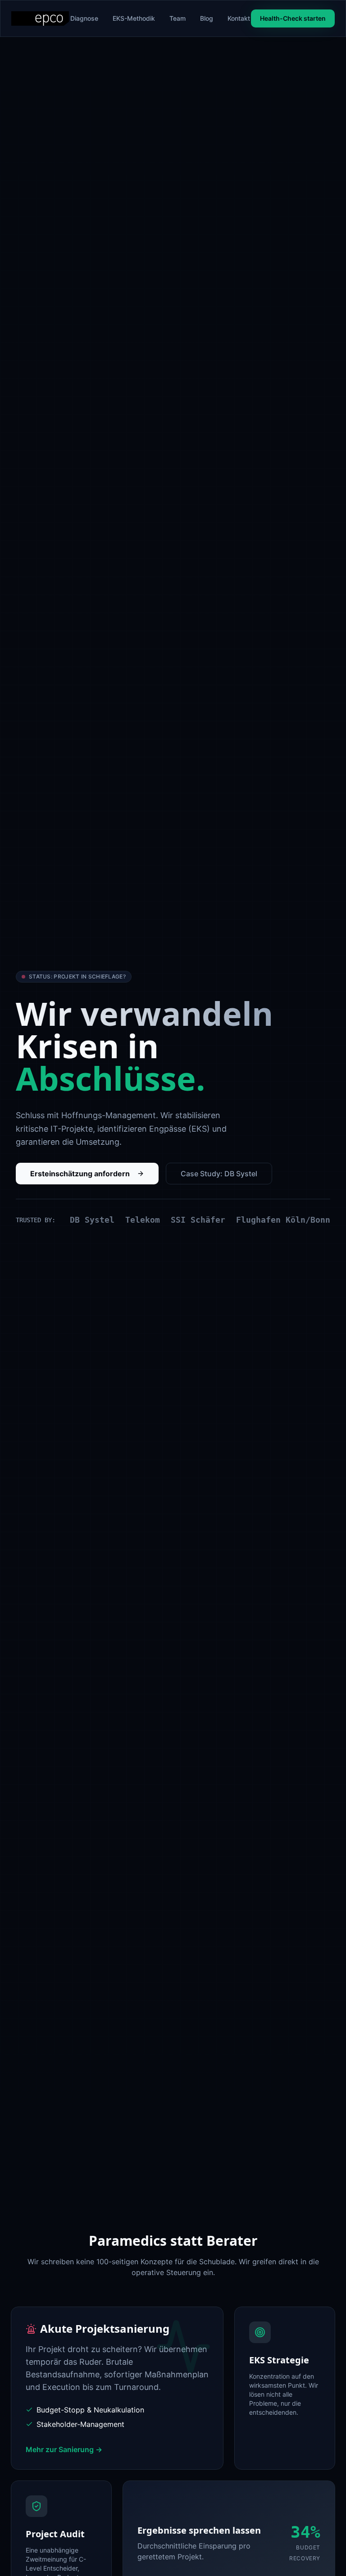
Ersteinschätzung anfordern (80, 1174)
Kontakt (239, 18)
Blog (207, 18)
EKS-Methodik (134, 18)
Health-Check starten (293, 18)
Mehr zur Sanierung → (64, 2449)
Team (178, 18)
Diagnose (84, 18)
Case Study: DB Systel (219, 1174)
